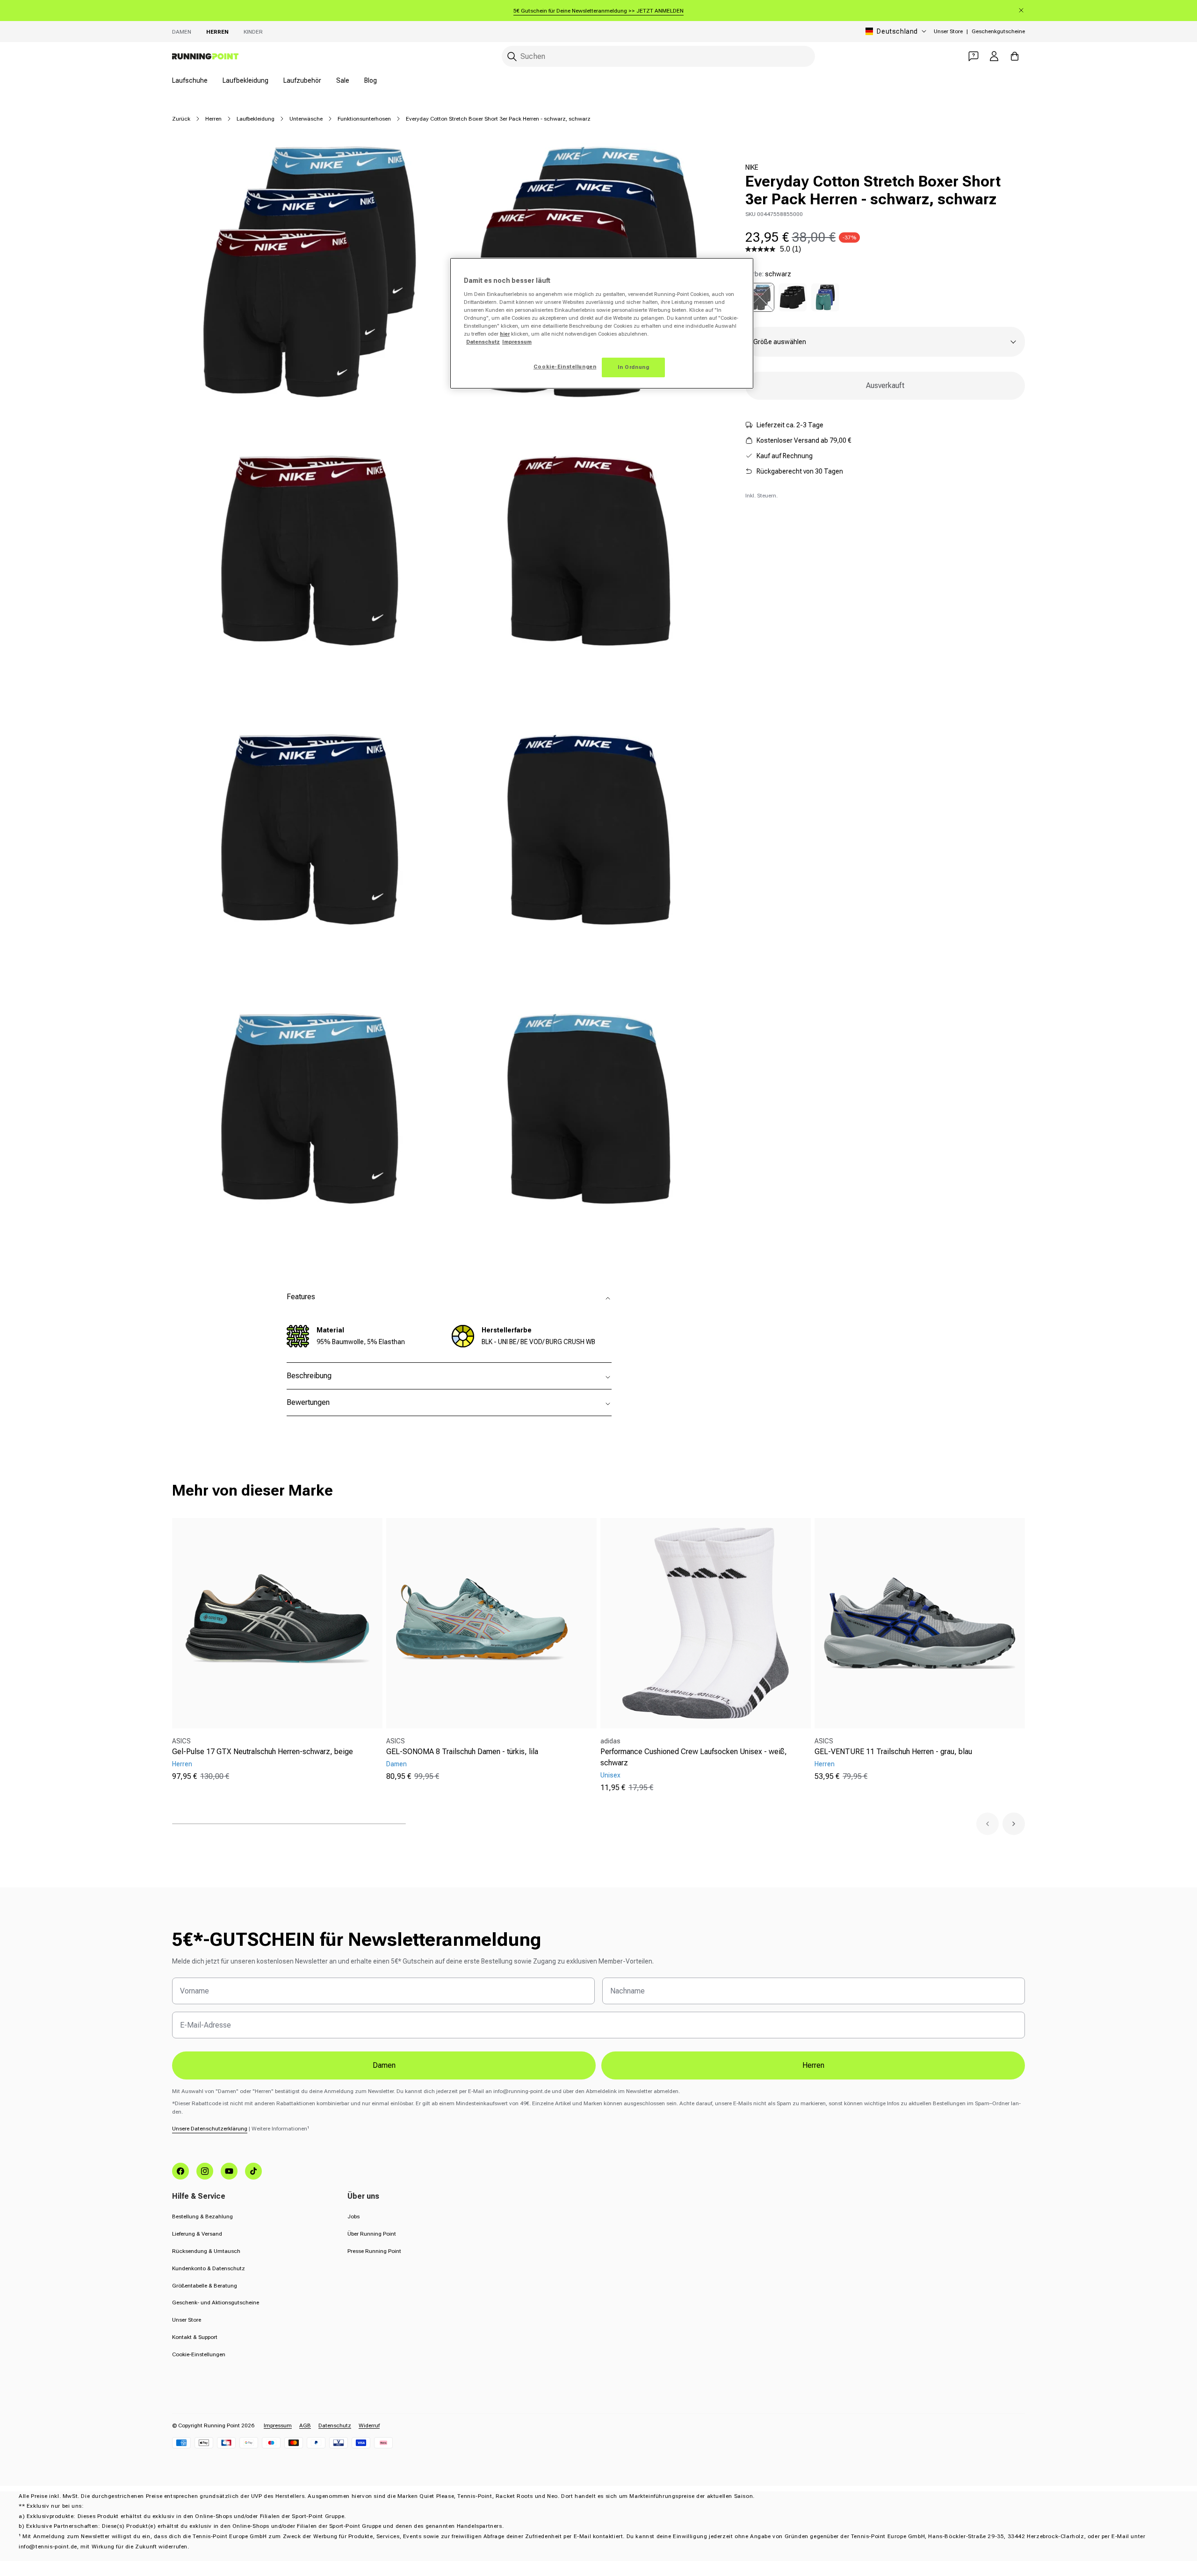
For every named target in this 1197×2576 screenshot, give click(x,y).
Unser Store (948, 31)
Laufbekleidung (245, 80)
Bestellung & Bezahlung (202, 2216)
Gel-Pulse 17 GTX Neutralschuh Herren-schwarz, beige (263, 1752)
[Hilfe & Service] (973, 56)
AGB (305, 2425)
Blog (371, 80)
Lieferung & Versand (197, 2234)
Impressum (278, 2425)
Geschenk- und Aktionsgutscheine (216, 2303)
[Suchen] (512, 57)
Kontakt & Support (195, 2337)
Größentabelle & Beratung (205, 2286)
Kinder (253, 32)
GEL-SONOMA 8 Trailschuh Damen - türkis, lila (462, 1752)
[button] (988, 1824)
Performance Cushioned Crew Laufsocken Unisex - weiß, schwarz (694, 1757)
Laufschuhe (190, 80)
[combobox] (658, 56)
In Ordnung (634, 367)
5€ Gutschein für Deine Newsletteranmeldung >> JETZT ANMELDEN (598, 11)
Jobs (353, 2216)
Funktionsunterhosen (364, 119)
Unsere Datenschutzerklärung (210, 2129)
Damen (182, 32)
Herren (217, 32)
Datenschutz (335, 2425)
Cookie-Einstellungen (199, 2354)
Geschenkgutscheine (998, 31)
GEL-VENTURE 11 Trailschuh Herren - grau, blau (893, 1752)
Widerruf (369, 2425)
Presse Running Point (374, 2251)
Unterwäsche (306, 119)
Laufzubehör (302, 80)
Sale (343, 80)
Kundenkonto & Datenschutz (209, 2268)
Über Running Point (372, 2234)
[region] (602, 323)
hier (505, 334)
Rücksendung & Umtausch (206, 2251)
